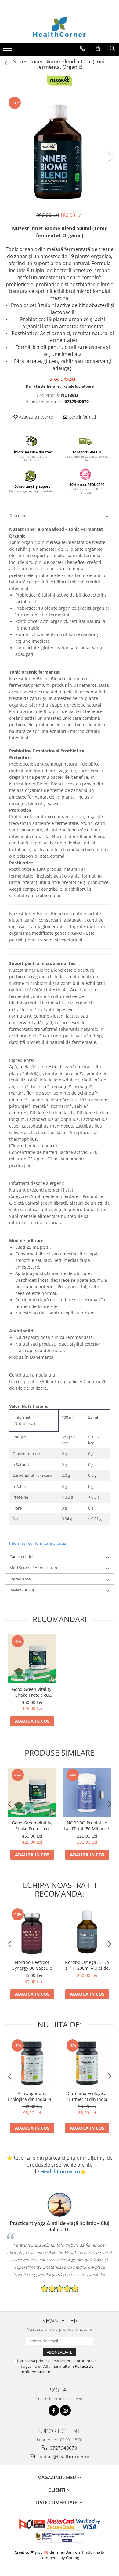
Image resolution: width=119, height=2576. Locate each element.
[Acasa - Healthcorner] (60, 27)
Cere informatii (82, 417)
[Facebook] (54, 2410)
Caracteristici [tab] (21, 1557)
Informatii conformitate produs (38, 1543)
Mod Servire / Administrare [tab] (34, 1568)
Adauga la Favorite (35, 417)
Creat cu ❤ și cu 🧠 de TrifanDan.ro (47, 2552)
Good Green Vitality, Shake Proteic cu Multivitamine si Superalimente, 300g (32, 1692)
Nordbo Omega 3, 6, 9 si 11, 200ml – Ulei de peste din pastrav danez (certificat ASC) (87, 1965)
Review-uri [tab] (22, 1590)
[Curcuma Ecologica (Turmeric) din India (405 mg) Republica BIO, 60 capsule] (87, 2063)
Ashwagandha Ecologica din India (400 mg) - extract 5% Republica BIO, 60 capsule (32, 2096)
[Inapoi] (5, 63)
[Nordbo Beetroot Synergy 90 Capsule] (32, 1932)
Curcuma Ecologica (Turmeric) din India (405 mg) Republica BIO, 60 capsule (87, 2096)
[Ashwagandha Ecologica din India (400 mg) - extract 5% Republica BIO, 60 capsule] (32, 2063)
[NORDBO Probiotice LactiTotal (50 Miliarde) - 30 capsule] (87, 1792)
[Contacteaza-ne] (83, 49)
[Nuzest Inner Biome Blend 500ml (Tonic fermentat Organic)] (60, 151)
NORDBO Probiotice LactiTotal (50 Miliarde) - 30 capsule (87, 1826)
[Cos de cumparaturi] (98, 49)
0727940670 (63, 2448)
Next (110, 157)
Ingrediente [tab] (20, 1579)
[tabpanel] (60, 151)
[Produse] (8, 50)
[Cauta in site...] (112, 49)
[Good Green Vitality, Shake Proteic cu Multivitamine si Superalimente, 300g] (32, 1659)
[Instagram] (65, 2410)
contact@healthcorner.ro (63, 2456)
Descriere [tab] (18, 516)
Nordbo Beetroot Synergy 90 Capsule (32, 1965)
